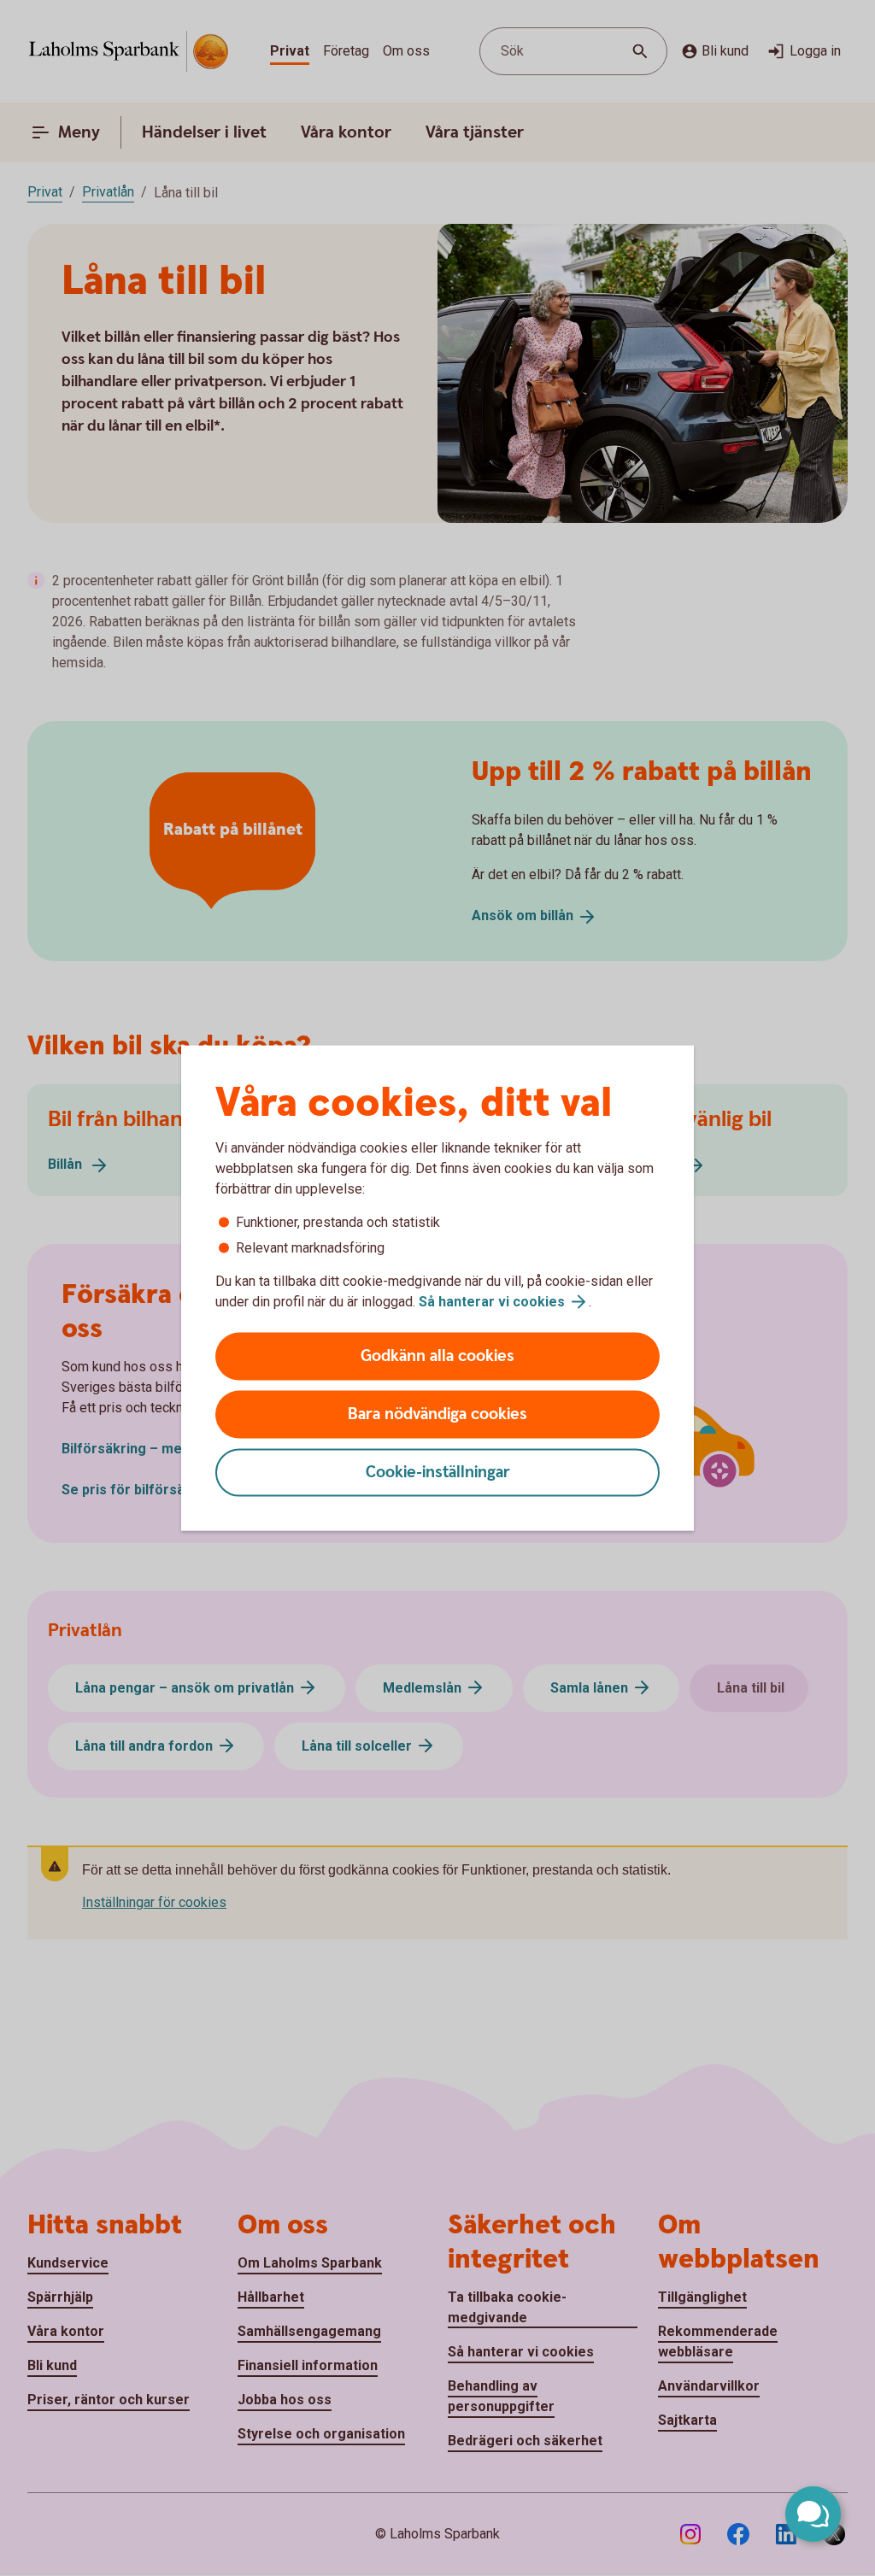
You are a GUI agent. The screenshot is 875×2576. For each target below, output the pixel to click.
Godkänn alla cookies (437, 1356)
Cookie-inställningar (438, 1473)
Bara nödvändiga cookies (437, 1414)
